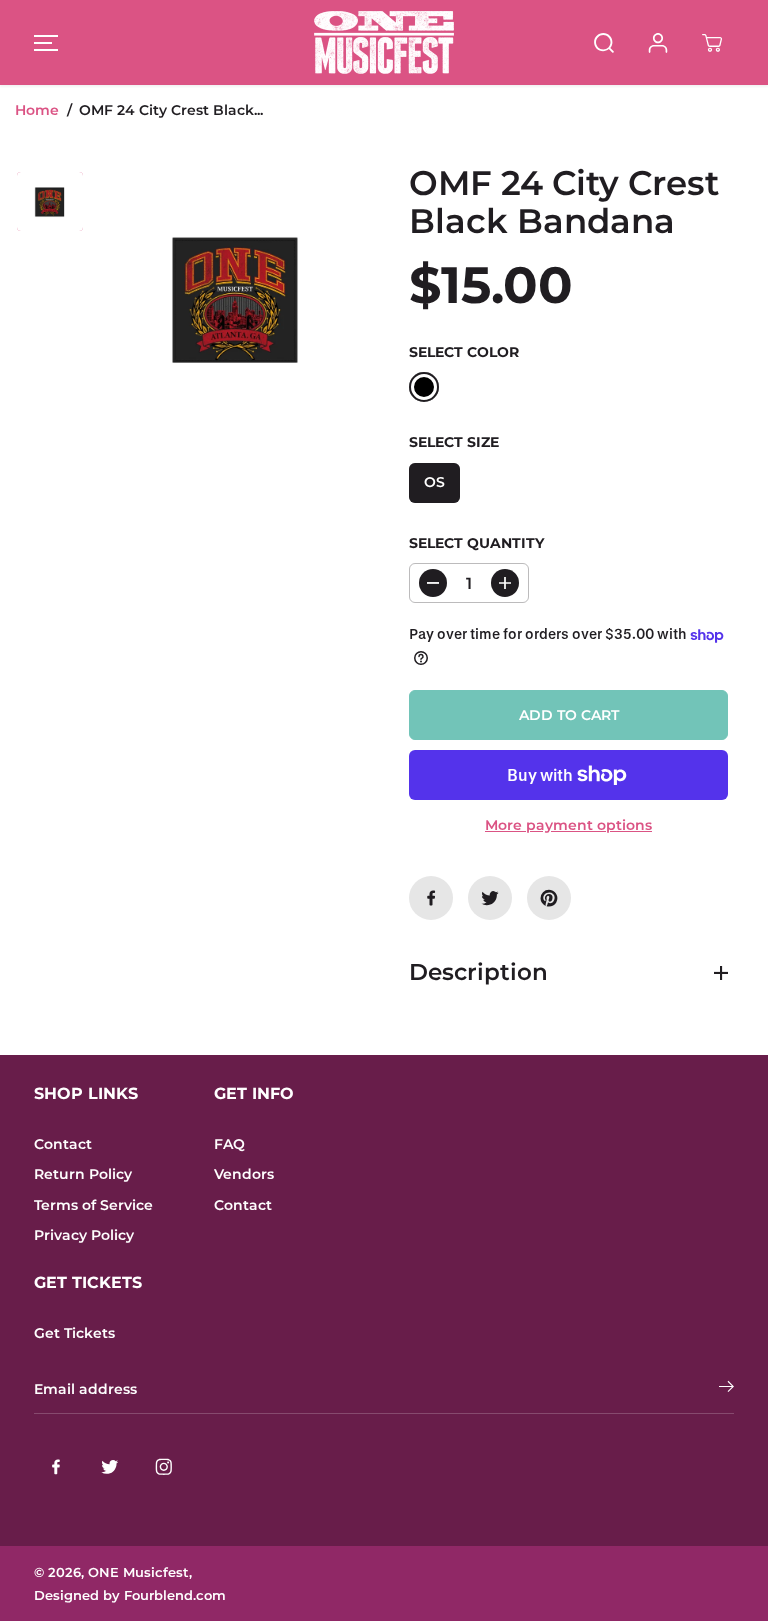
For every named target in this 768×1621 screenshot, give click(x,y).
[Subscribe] (726, 1389)
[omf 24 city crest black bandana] (236, 297)
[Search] (604, 43)
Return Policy (83, 1174)
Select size (454, 442)
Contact (63, 1144)
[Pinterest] (549, 898)
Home (37, 110)
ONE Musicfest (138, 1572)
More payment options (568, 825)
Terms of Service (93, 1205)
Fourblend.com (175, 1595)
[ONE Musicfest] (384, 42)
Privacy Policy (84, 1235)
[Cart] (712, 43)
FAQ (229, 1144)
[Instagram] (164, 1466)
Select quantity (476, 543)
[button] (43, 42)
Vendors (244, 1174)
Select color (464, 352)
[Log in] (658, 43)
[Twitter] (490, 898)
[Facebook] (431, 898)
